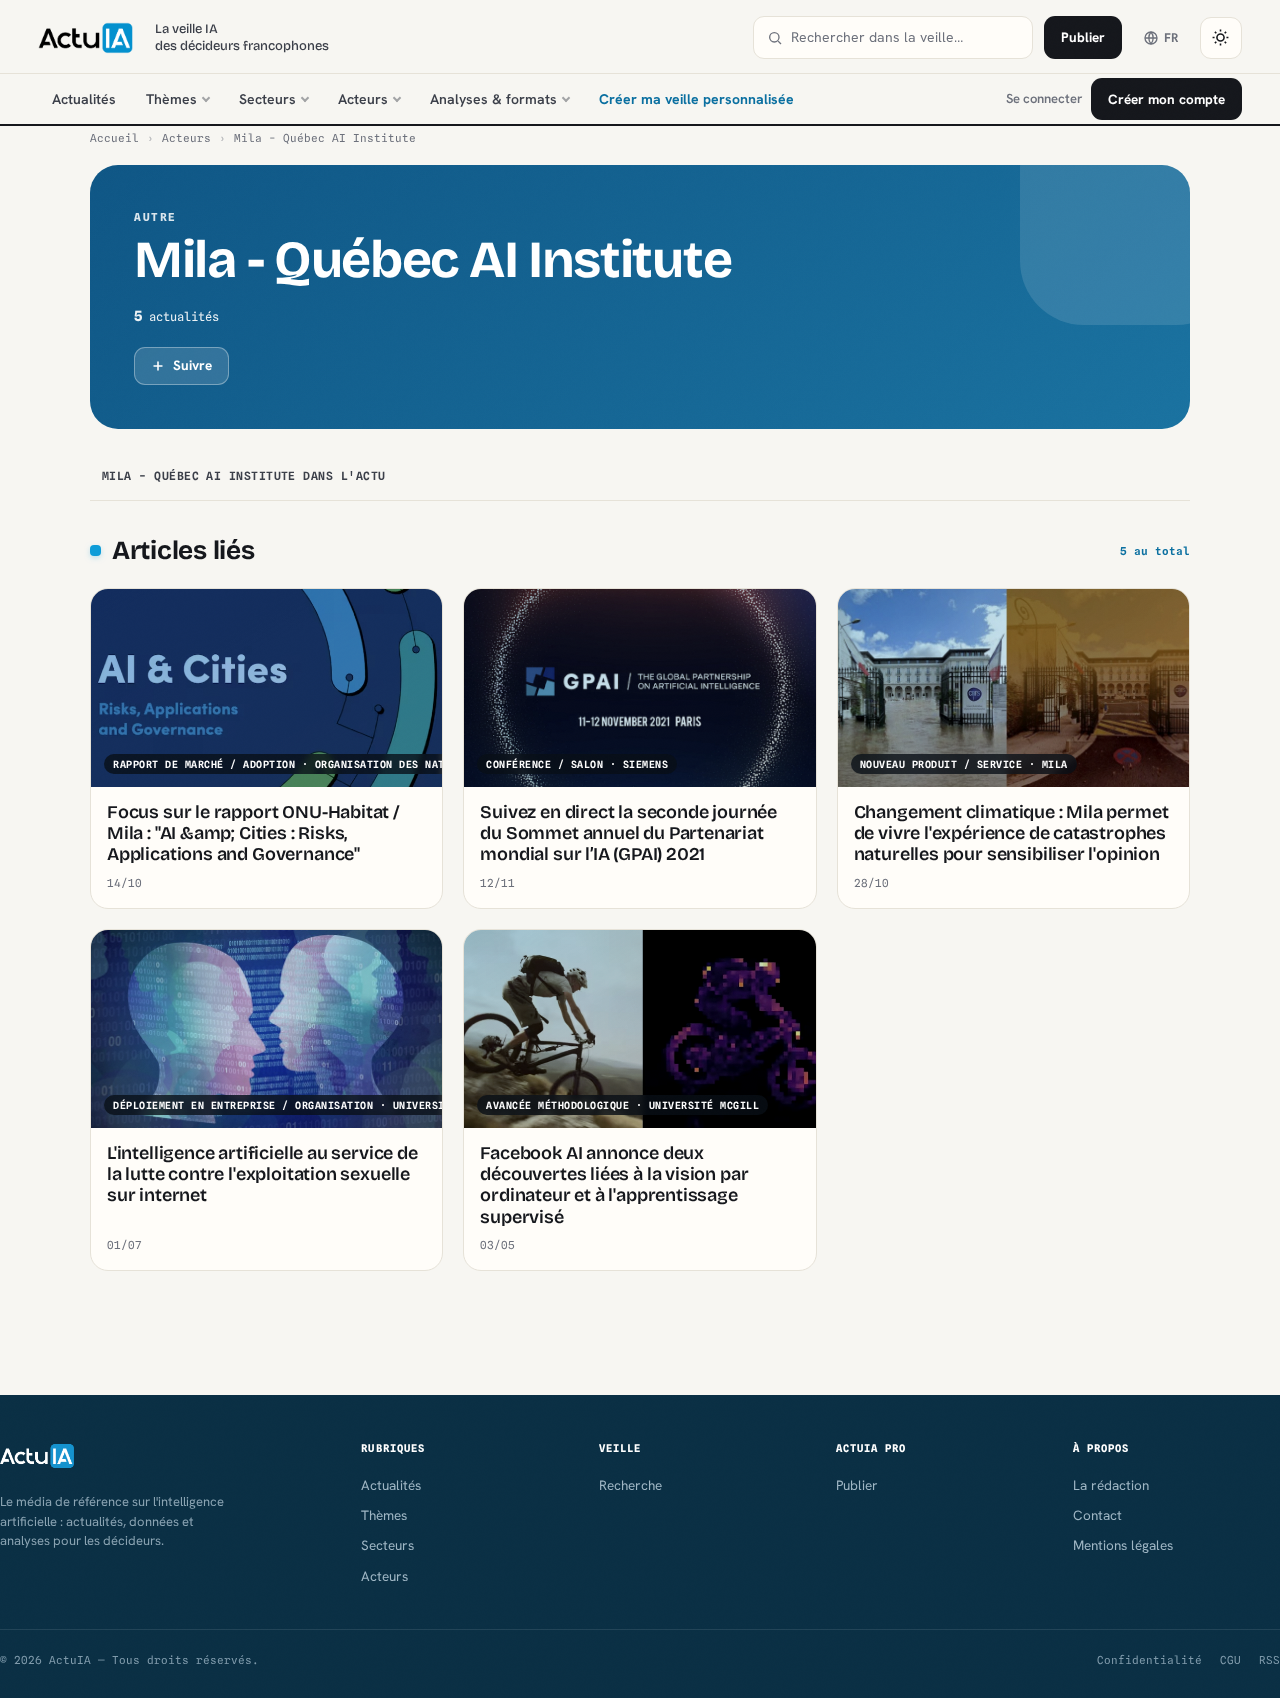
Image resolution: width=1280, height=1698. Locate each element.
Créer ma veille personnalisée (696, 99)
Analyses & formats (493, 99)
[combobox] (905, 37)
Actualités (84, 99)
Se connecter (1044, 98)
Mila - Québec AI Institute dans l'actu (243, 476)
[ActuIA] (85, 38)
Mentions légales (1123, 1545)
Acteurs (363, 99)
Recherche (630, 1485)
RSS (1269, 1660)
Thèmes (171, 99)
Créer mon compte (1166, 99)
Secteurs (267, 99)
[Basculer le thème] (1221, 38)
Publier (1083, 37)
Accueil (114, 138)
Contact (1097, 1515)
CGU (1230, 1660)
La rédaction (1111, 1485)
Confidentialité (1149, 1660)
